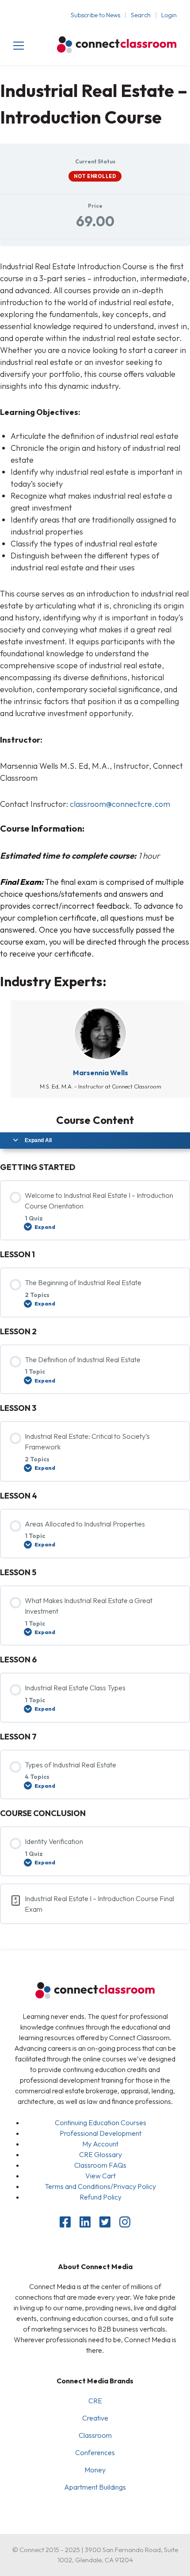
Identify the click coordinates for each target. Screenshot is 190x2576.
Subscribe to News (95, 15)
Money (95, 2470)
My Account (100, 2144)
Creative (95, 2418)
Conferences (95, 2452)
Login (169, 15)
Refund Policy (101, 2197)
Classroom (95, 2435)
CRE (95, 2401)
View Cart (101, 2176)
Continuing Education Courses (101, 2123)
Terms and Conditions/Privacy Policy (100, 2186)
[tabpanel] (95, 610)
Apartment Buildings (95, 2487)
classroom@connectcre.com (120, 804)
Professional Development (101, 2133)
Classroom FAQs (100, 2165)
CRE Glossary (101, 2154)
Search (141, 15)
